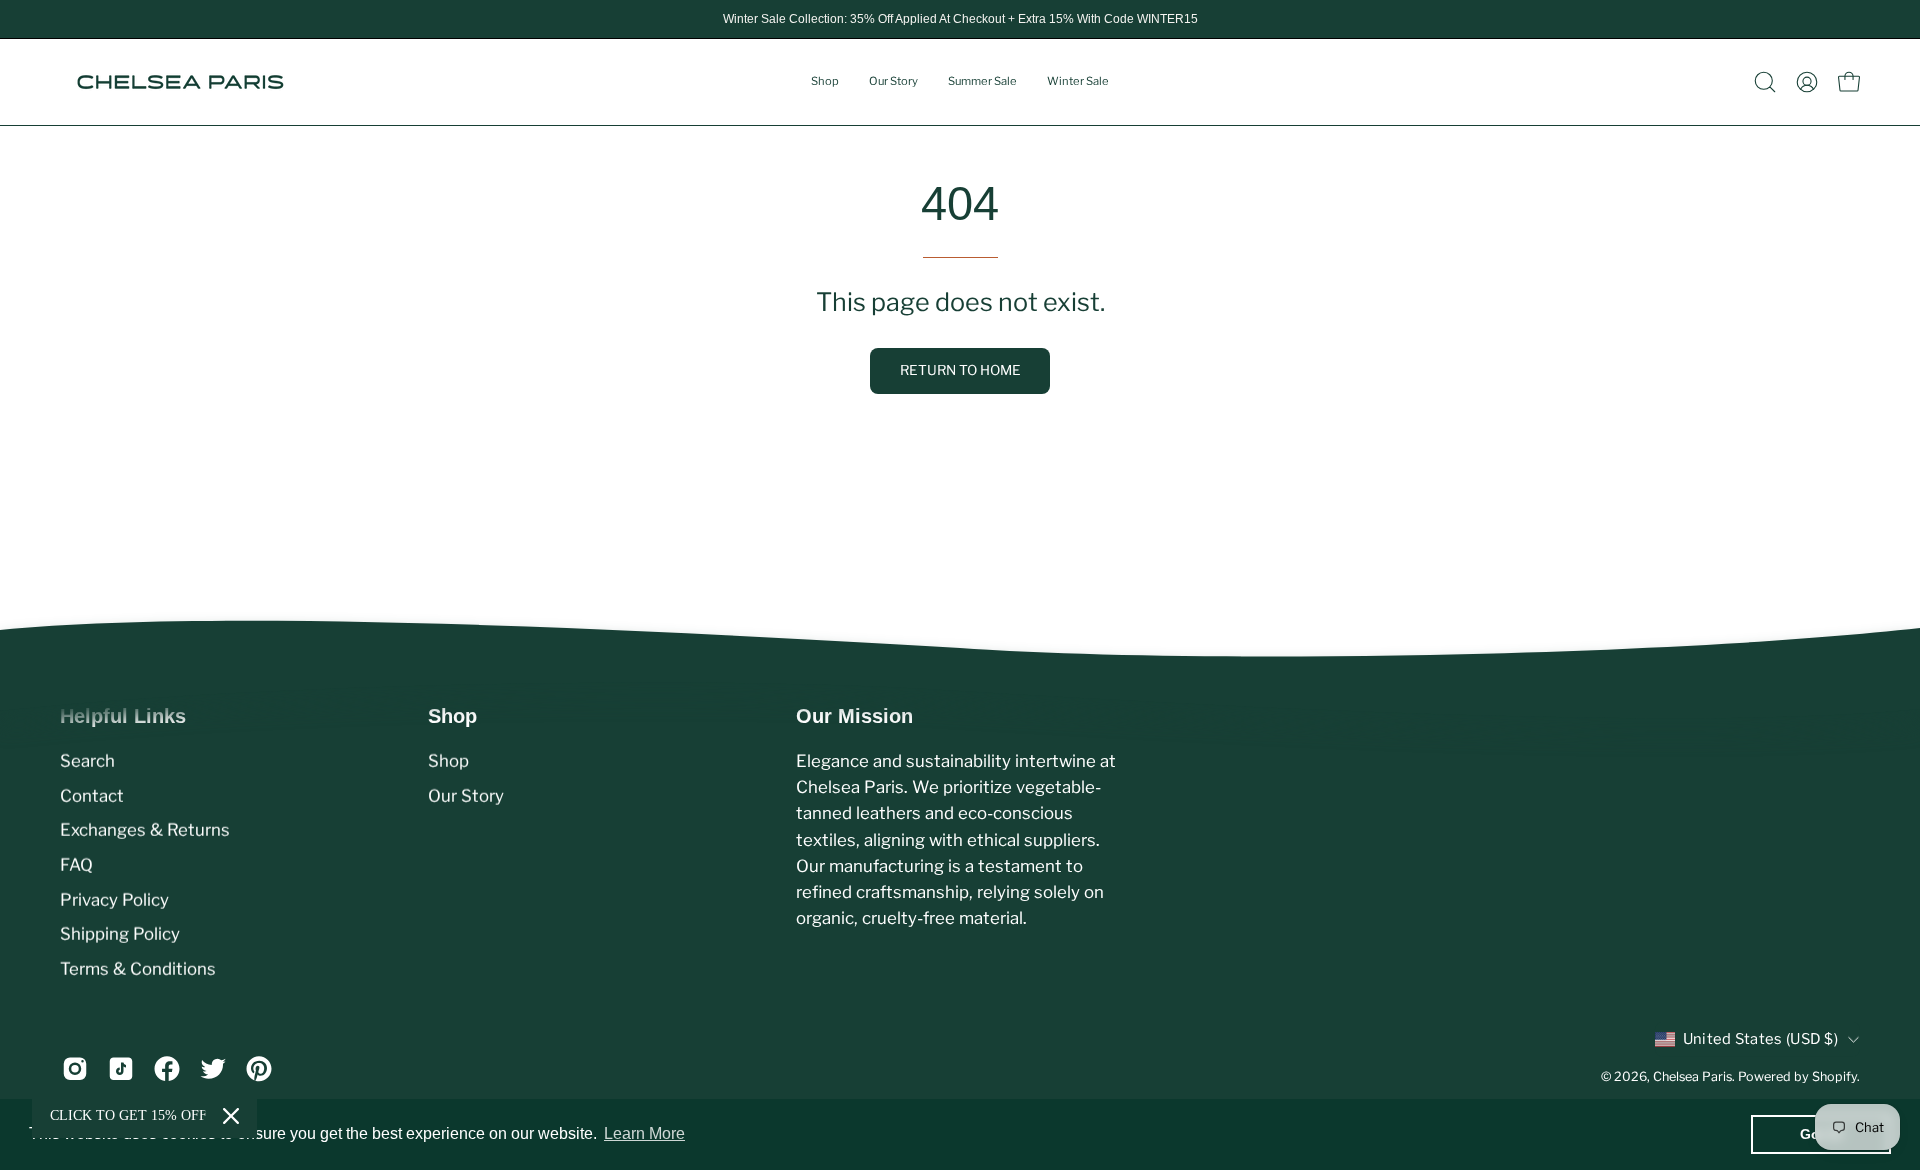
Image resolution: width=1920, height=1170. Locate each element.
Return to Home (960, 370)
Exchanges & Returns (145, 830)
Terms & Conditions (138, 968)
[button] (1765, 82)
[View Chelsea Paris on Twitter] (213, 1069)
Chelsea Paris (1692, 1076)
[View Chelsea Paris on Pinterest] (259, 1069)
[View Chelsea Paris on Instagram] (75, 1069)
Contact (92, 795)
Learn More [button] (644, 1133)
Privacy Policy (114, 899)
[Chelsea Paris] (180, 82)
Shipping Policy (120, 934)
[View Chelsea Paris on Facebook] (167, 1069)
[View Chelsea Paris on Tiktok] (121, 1069)
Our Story (466, 795)
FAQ (76, 865)
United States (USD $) (1760, 1039)
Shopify (1834, 1076)
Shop (448, 761)
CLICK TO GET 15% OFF (128, 1115)
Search (87, 761)
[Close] (231, 1116)
